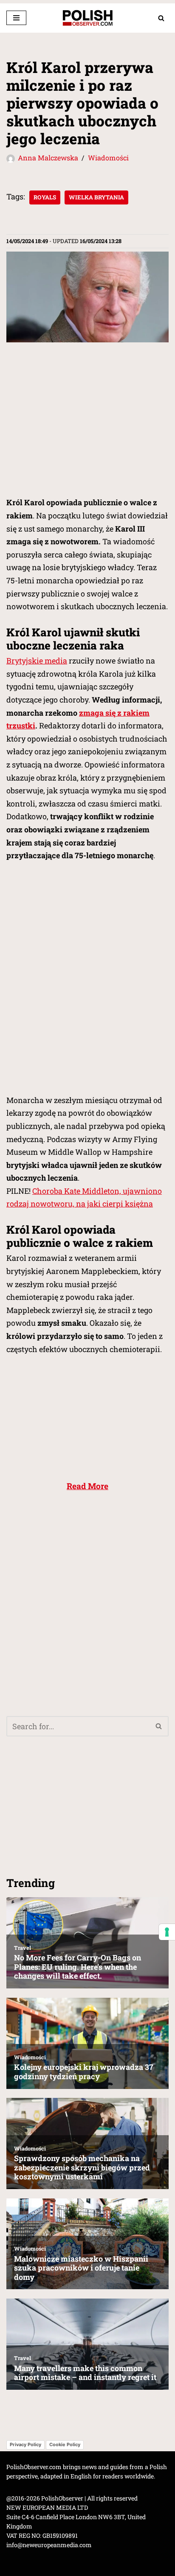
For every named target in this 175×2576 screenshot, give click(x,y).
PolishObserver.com (34, 2467)
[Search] (161, 18)
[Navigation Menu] (16, 18)
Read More (87, 1486)
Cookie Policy (65, 2444)
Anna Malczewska (48, 158)
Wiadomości (108, 158)
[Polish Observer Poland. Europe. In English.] (87, 18)
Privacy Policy (25, 2444)
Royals (45, 197)
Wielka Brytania (96, 197)
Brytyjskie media (37, 661)
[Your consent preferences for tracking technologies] (167, 1932)
